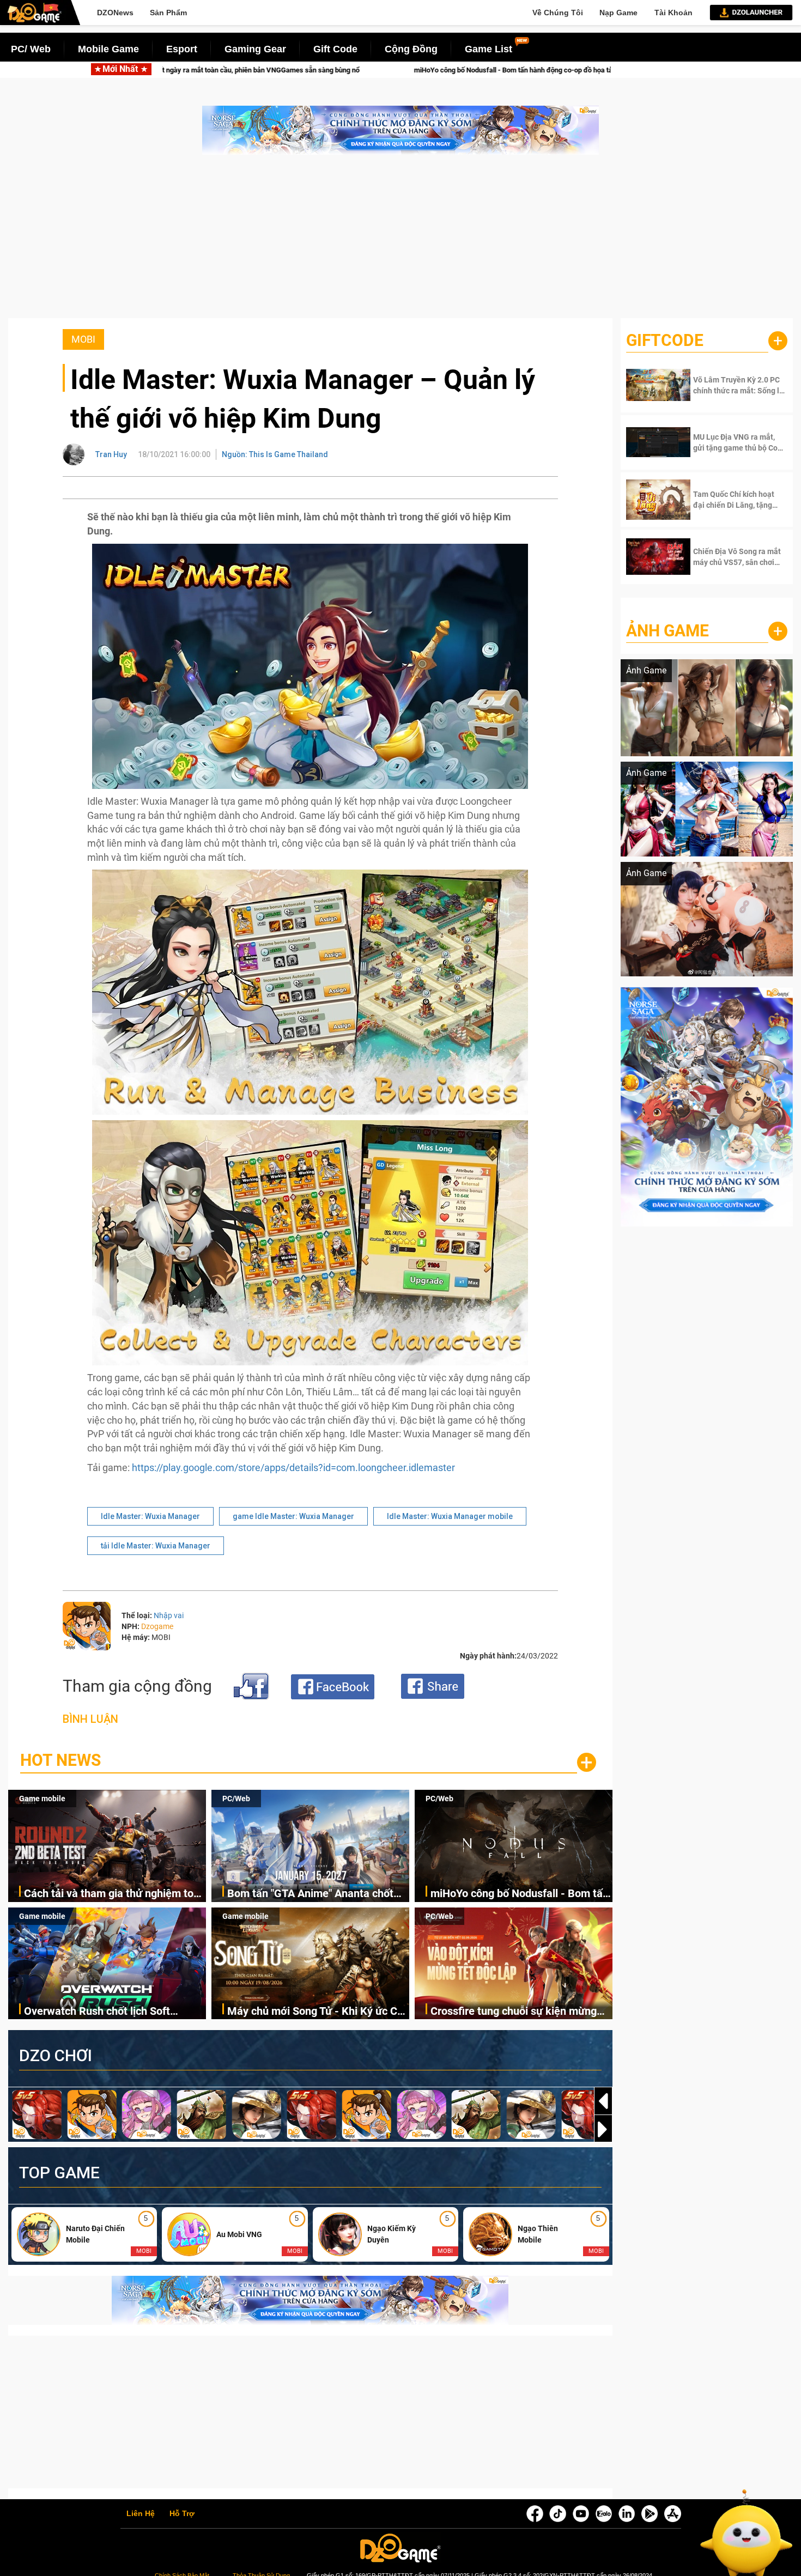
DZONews (115, 13)
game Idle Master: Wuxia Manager (293, 1516)
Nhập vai (169, 1615)
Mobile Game (108, 49)
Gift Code (335, 49)
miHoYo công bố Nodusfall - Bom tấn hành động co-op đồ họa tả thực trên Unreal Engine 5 (327, 70)
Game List (489, 49)
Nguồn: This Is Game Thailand (275, 454)
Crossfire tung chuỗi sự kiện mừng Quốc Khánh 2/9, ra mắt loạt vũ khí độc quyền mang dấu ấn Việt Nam (514, 2012)
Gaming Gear (255, 49)
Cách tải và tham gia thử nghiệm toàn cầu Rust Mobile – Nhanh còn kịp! (115, 1894)
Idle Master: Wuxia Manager (150, 1516)
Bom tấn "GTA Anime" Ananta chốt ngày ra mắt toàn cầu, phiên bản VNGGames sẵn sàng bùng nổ (310, 1894)
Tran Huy (111, 454)
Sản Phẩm (168, 13)
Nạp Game (618, 13)
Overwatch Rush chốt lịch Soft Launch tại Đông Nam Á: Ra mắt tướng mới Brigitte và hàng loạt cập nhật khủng (110, 2012)
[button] (603, 2129)
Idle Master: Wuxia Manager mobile (450, 1516)
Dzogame (157, 1626)
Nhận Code (730, 385)
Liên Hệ (141, 2514)
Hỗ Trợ (182, 2514)
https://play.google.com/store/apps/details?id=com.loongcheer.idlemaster (293, 1468)
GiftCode (665, 340)
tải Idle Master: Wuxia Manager (156, 1546)
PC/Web (236, 1799)
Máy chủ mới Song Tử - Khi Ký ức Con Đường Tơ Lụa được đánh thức (318, 2012)
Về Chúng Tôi (558, 13)
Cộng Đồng (411, 49)
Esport (182, 49)
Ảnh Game (667, 631)
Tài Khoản (673, 13)
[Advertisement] (400, 242)
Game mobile (42, 1799)
